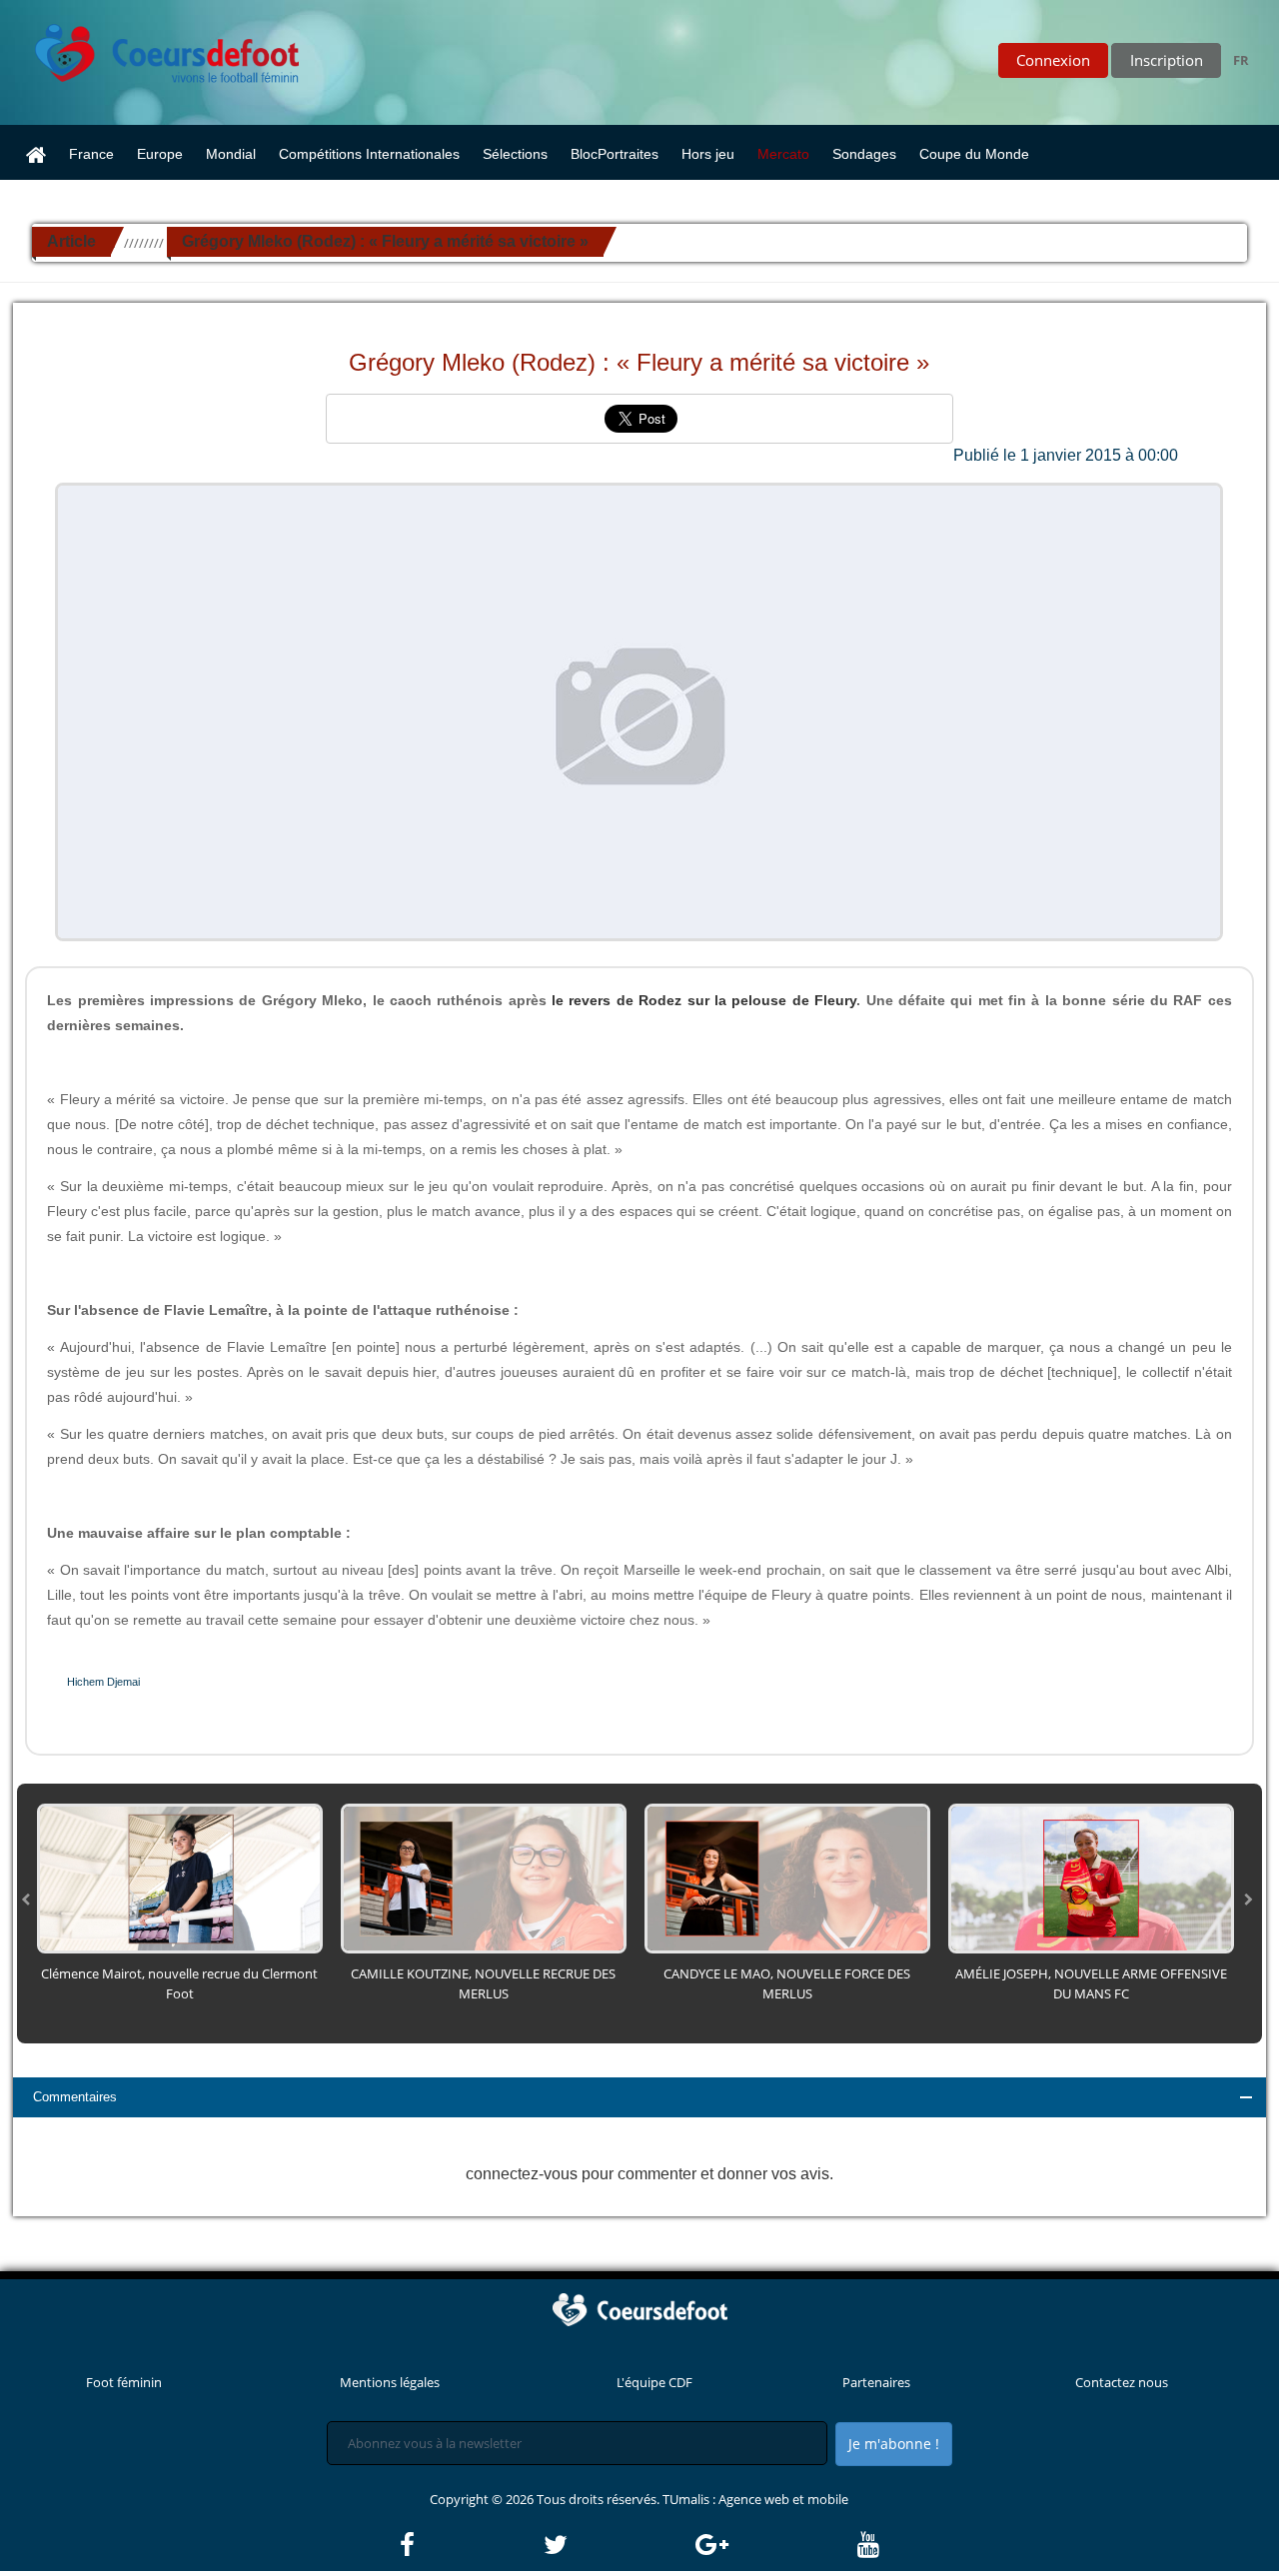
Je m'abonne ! (894, 2444)
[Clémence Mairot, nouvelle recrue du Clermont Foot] (180, 1877)
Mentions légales (390, 2382)
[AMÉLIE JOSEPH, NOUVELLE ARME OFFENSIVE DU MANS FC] (1091, 1877)
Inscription (1167, 60)
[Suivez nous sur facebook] (470, 2545)
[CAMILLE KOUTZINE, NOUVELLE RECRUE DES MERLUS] (484, 1877)
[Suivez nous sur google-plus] (774, 2545)
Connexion (1053, 60)
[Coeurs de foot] (153, 48)
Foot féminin (124, 2382)
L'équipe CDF (654, 2382)
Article (71, 241)
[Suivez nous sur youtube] (868, 2545)
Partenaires (876, 2382)
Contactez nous (1122, 2382)
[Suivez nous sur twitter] (618, 2545)
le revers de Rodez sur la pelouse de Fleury (704, 1000)
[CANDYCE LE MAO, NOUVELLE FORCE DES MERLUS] (787, 1877)
